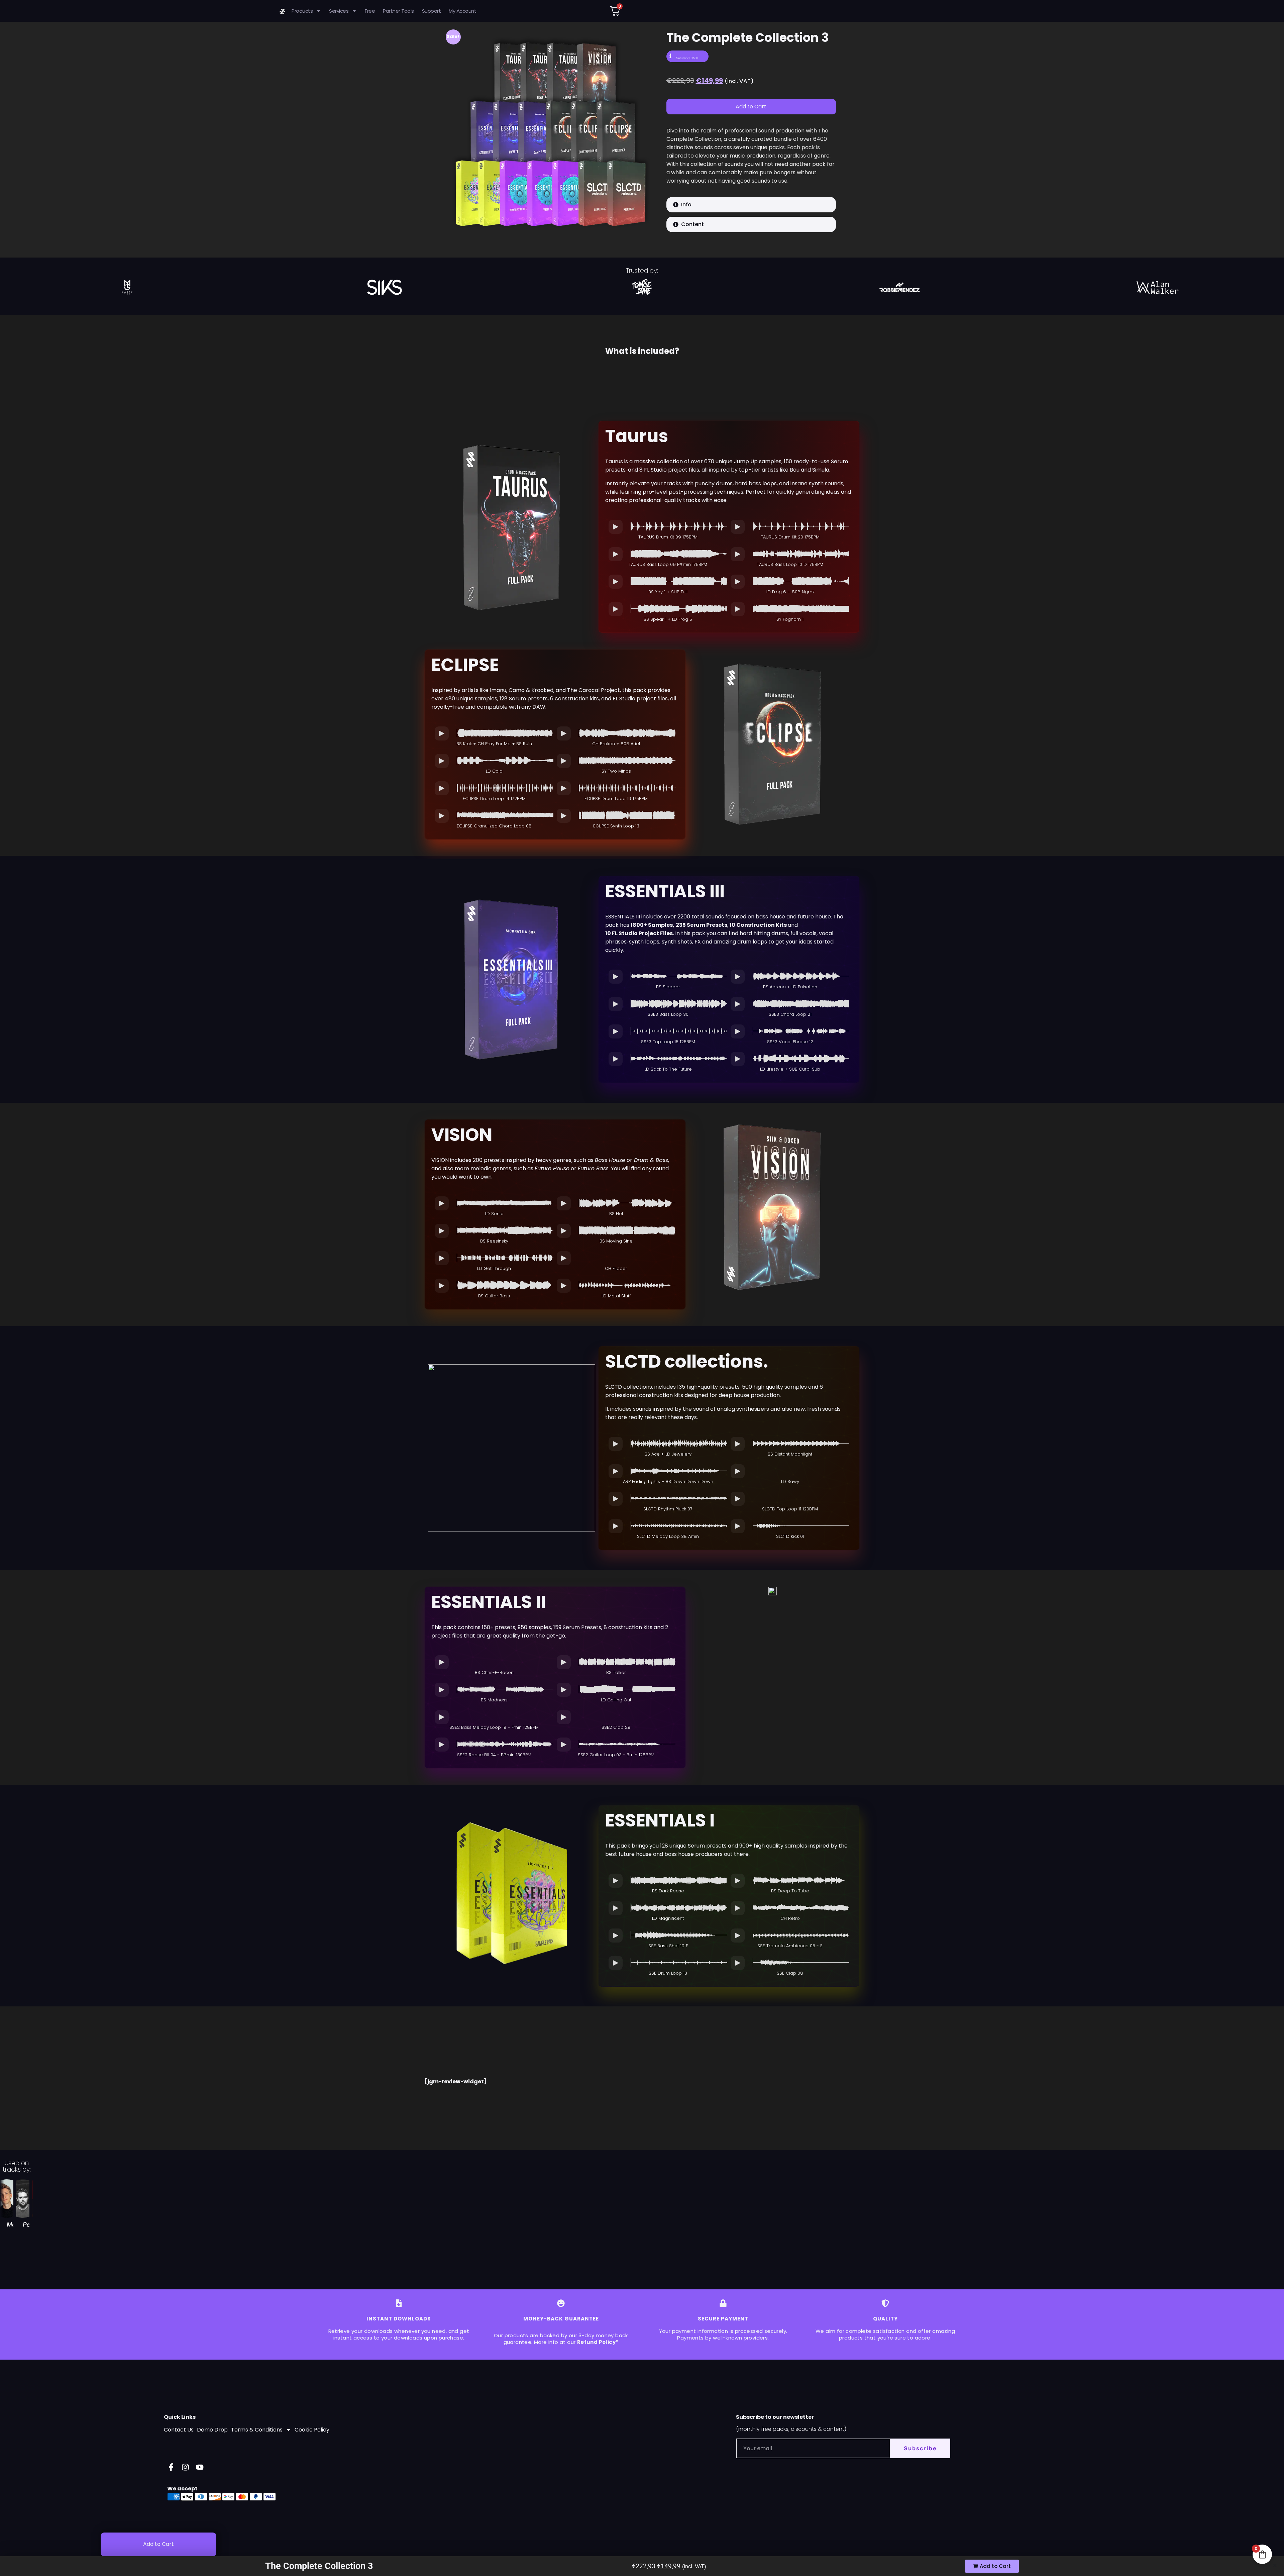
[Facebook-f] (171, 2467)
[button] (751, 205)
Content (692, 224)
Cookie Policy (312, 2430)
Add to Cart (751, 107)
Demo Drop (212, 2430)
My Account (462, 11)
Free (370, 11)
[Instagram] (185, 2467)
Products (302, 11)
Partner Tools (398, 11)
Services (339, 11)
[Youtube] (200, 2467)
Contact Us (179, 2430)
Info (686, 205)
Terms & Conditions (257, 2430)
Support (432, 11)
